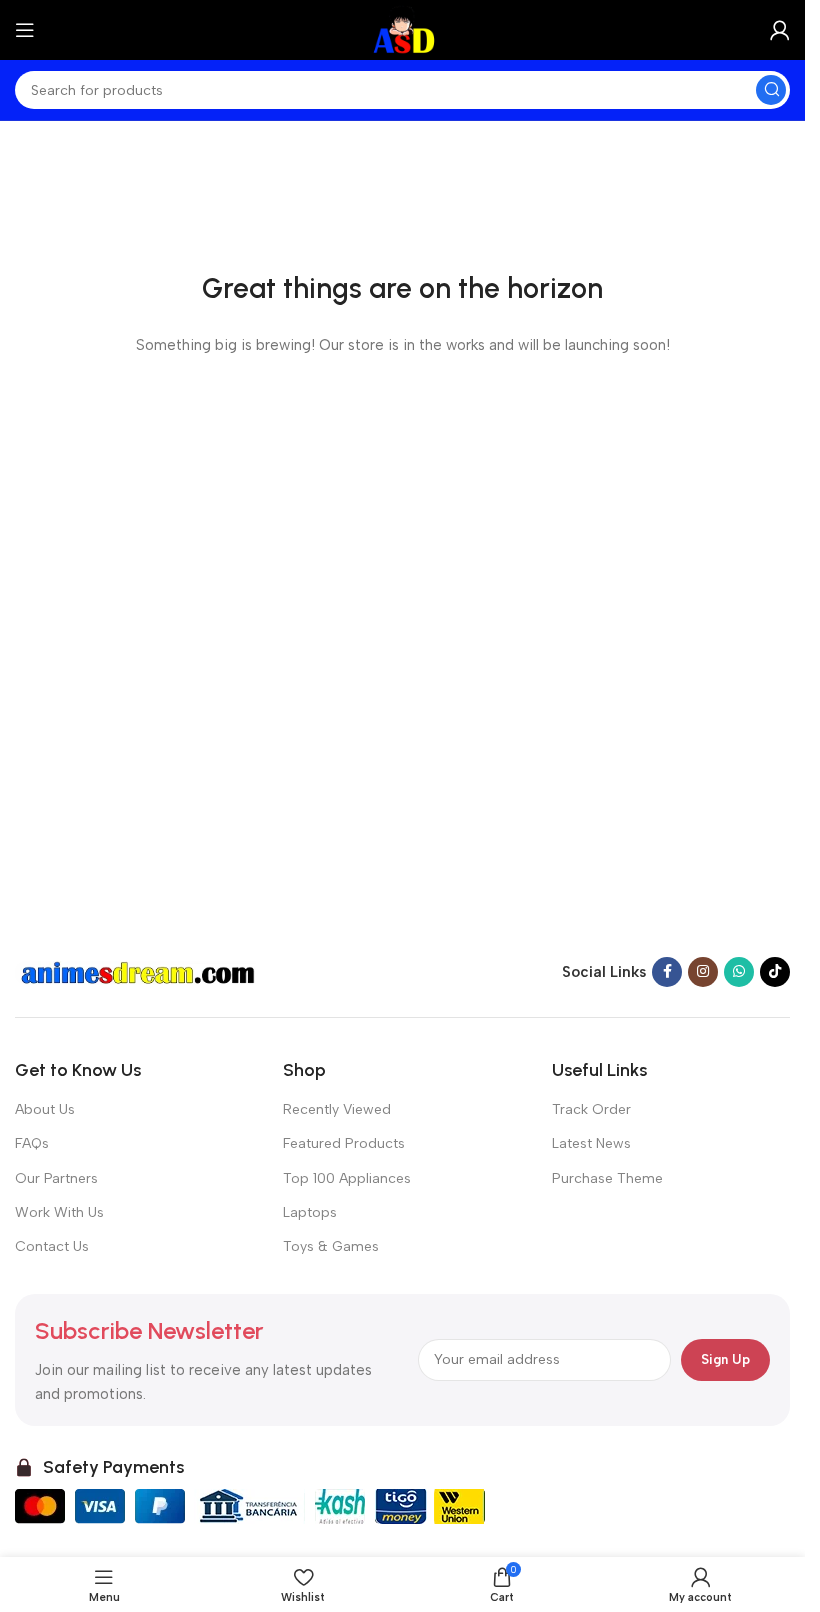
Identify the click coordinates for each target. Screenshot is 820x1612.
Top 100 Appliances (347, 1178)
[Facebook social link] (667, 972)
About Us (45, 1109)
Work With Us (59, 1212)
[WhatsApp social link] (739, 972)
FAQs (32, 1143)
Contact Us (52, 1246)
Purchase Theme (607, 1178)
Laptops (310, 1212)
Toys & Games (331, 1246)
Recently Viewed (337, 1109)
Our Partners (56, 1178)
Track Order (591, 1109)
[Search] (771, 90)
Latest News (591, 1143)
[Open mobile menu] (25, 30)
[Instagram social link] (703, 972)
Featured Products (344, 1143)
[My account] (780, 30)
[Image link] (140, 971)
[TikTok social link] (775, 972)
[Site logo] (402, 29)
